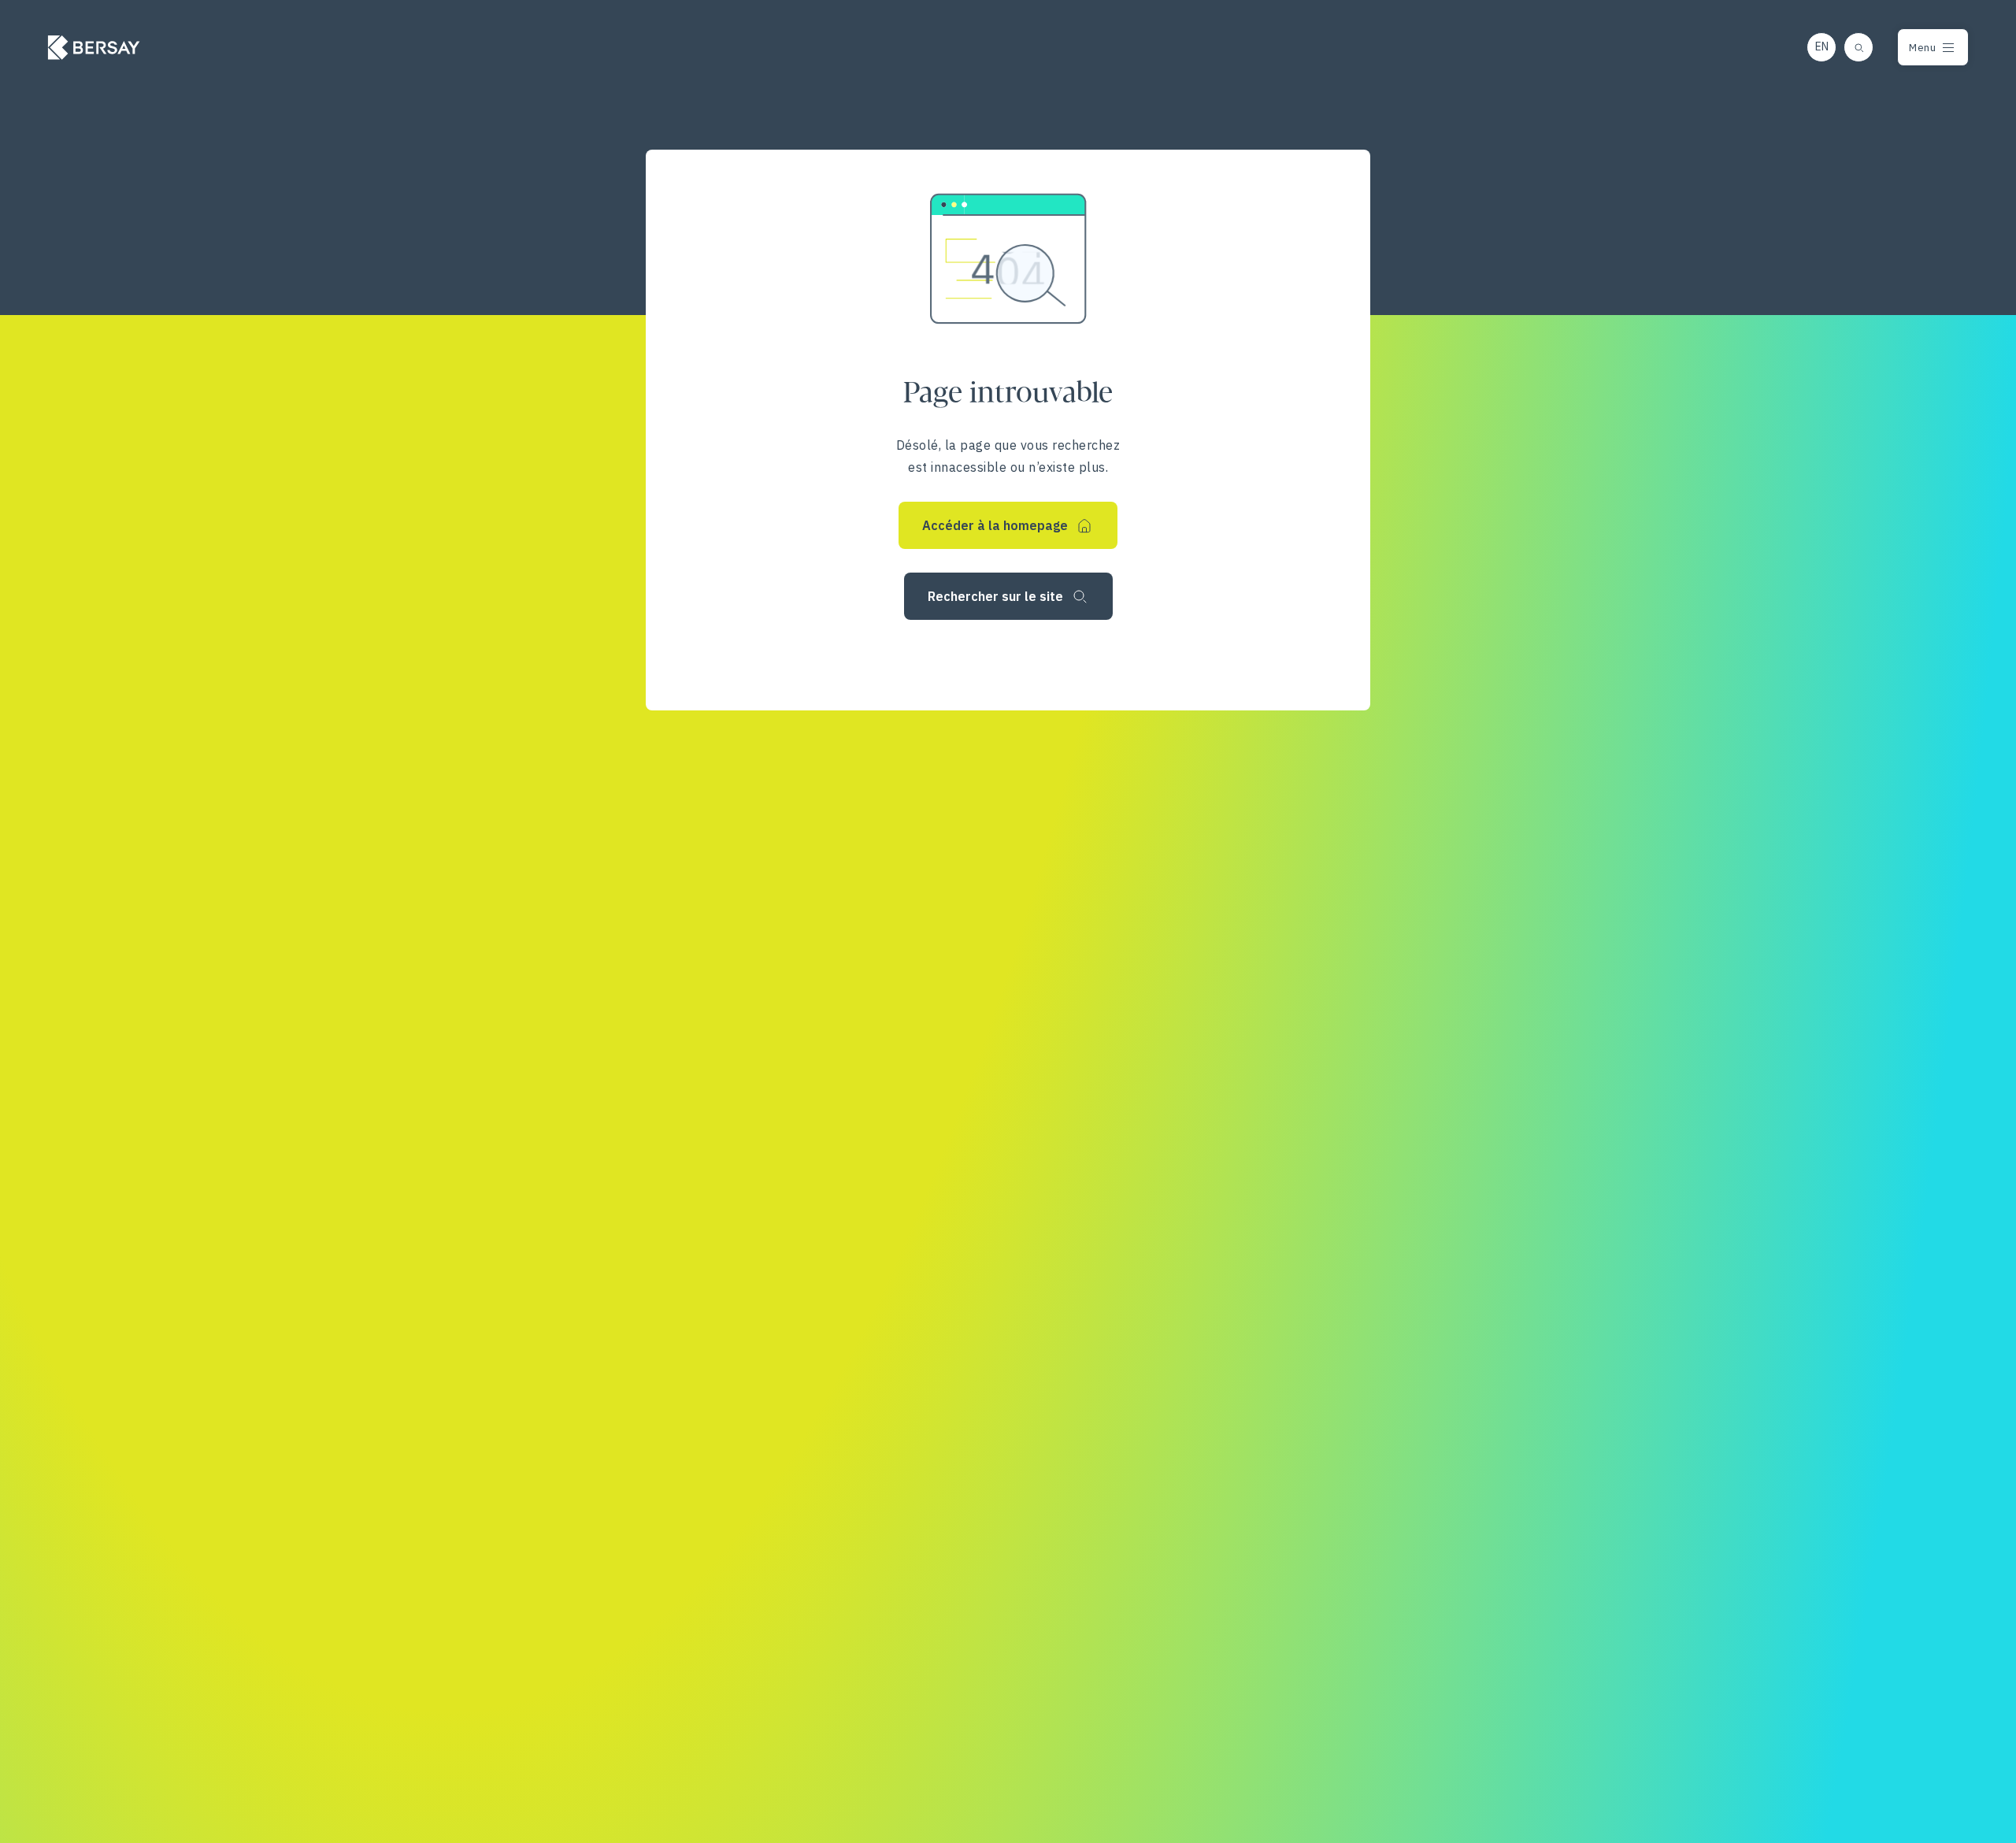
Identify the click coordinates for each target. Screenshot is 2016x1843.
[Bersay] (94, 47)
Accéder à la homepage (995, 525)
